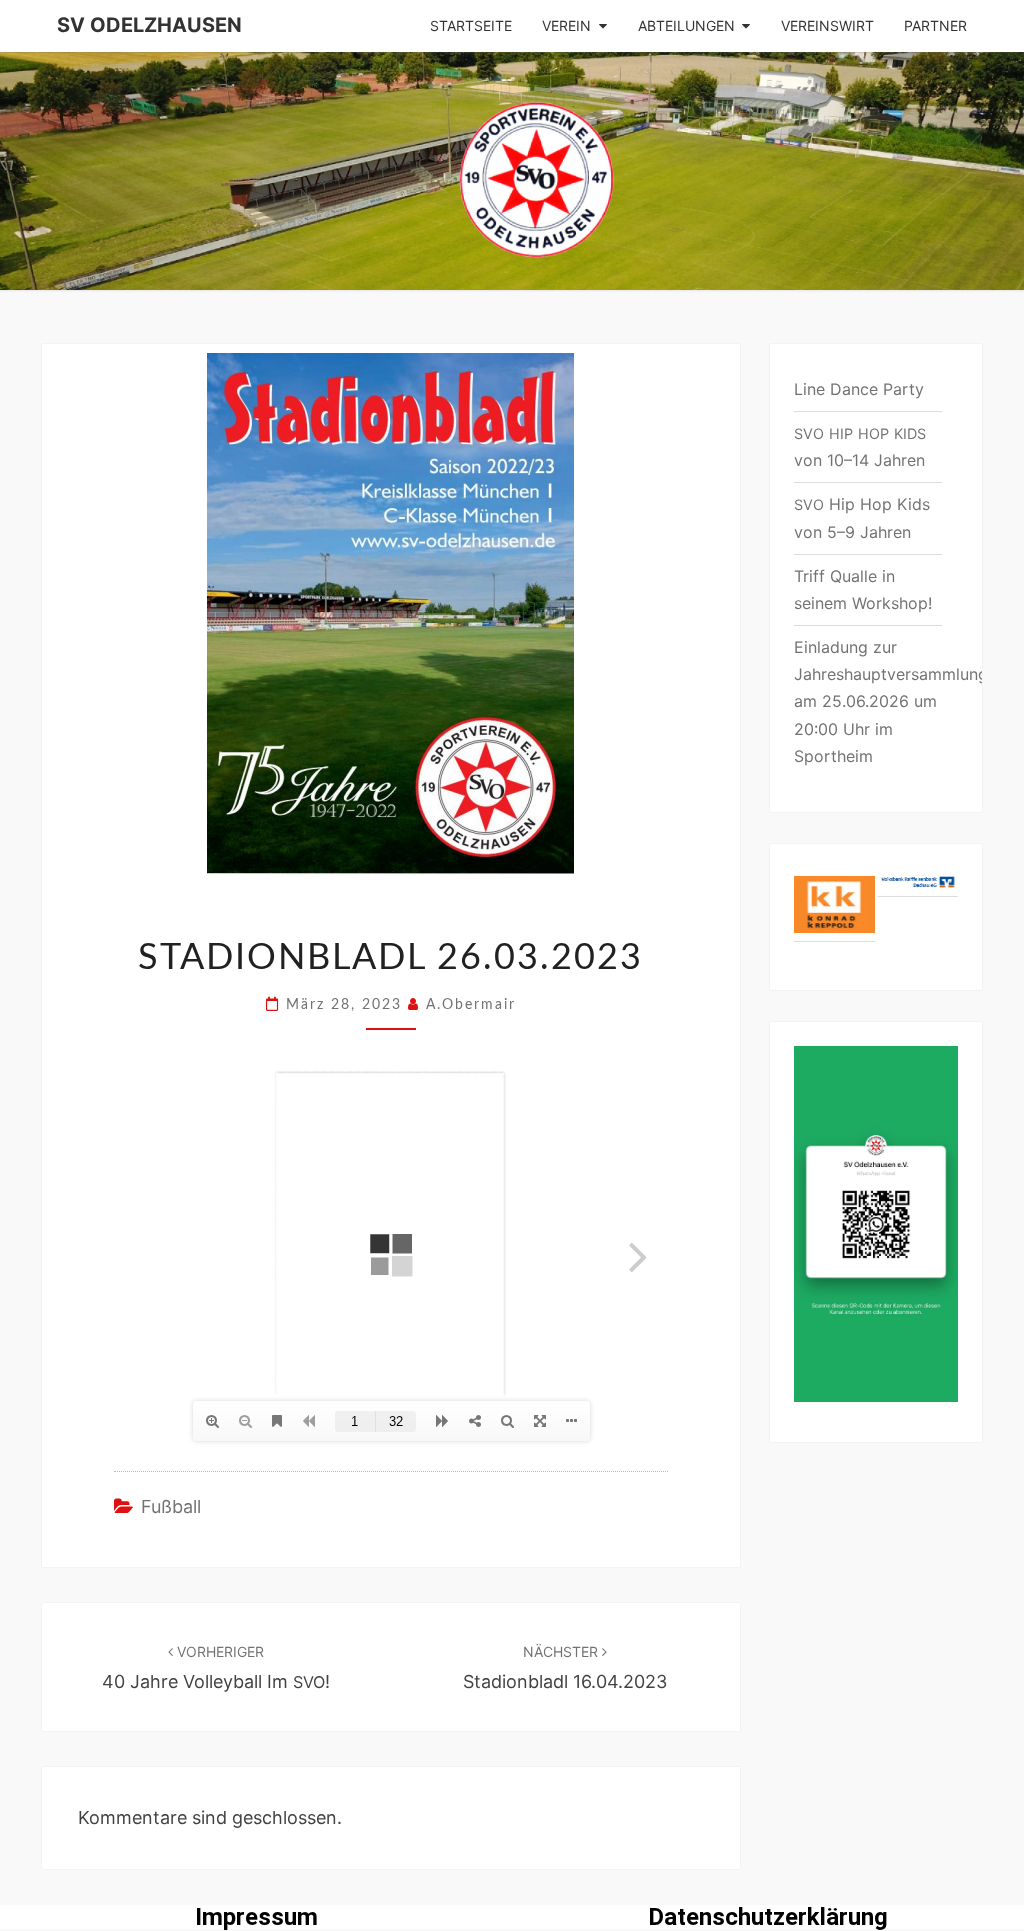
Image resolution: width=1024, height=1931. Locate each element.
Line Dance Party (859, 389)
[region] (876, 917)
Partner (935, 25)
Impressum (256, 1917)
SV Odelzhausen (149, 25)
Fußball (171, 1506)
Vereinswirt (827, 25)
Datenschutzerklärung (768, 1917)
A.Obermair (471, 1005)
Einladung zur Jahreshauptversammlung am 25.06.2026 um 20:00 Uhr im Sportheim (891, 701)
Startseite (471, 25)
